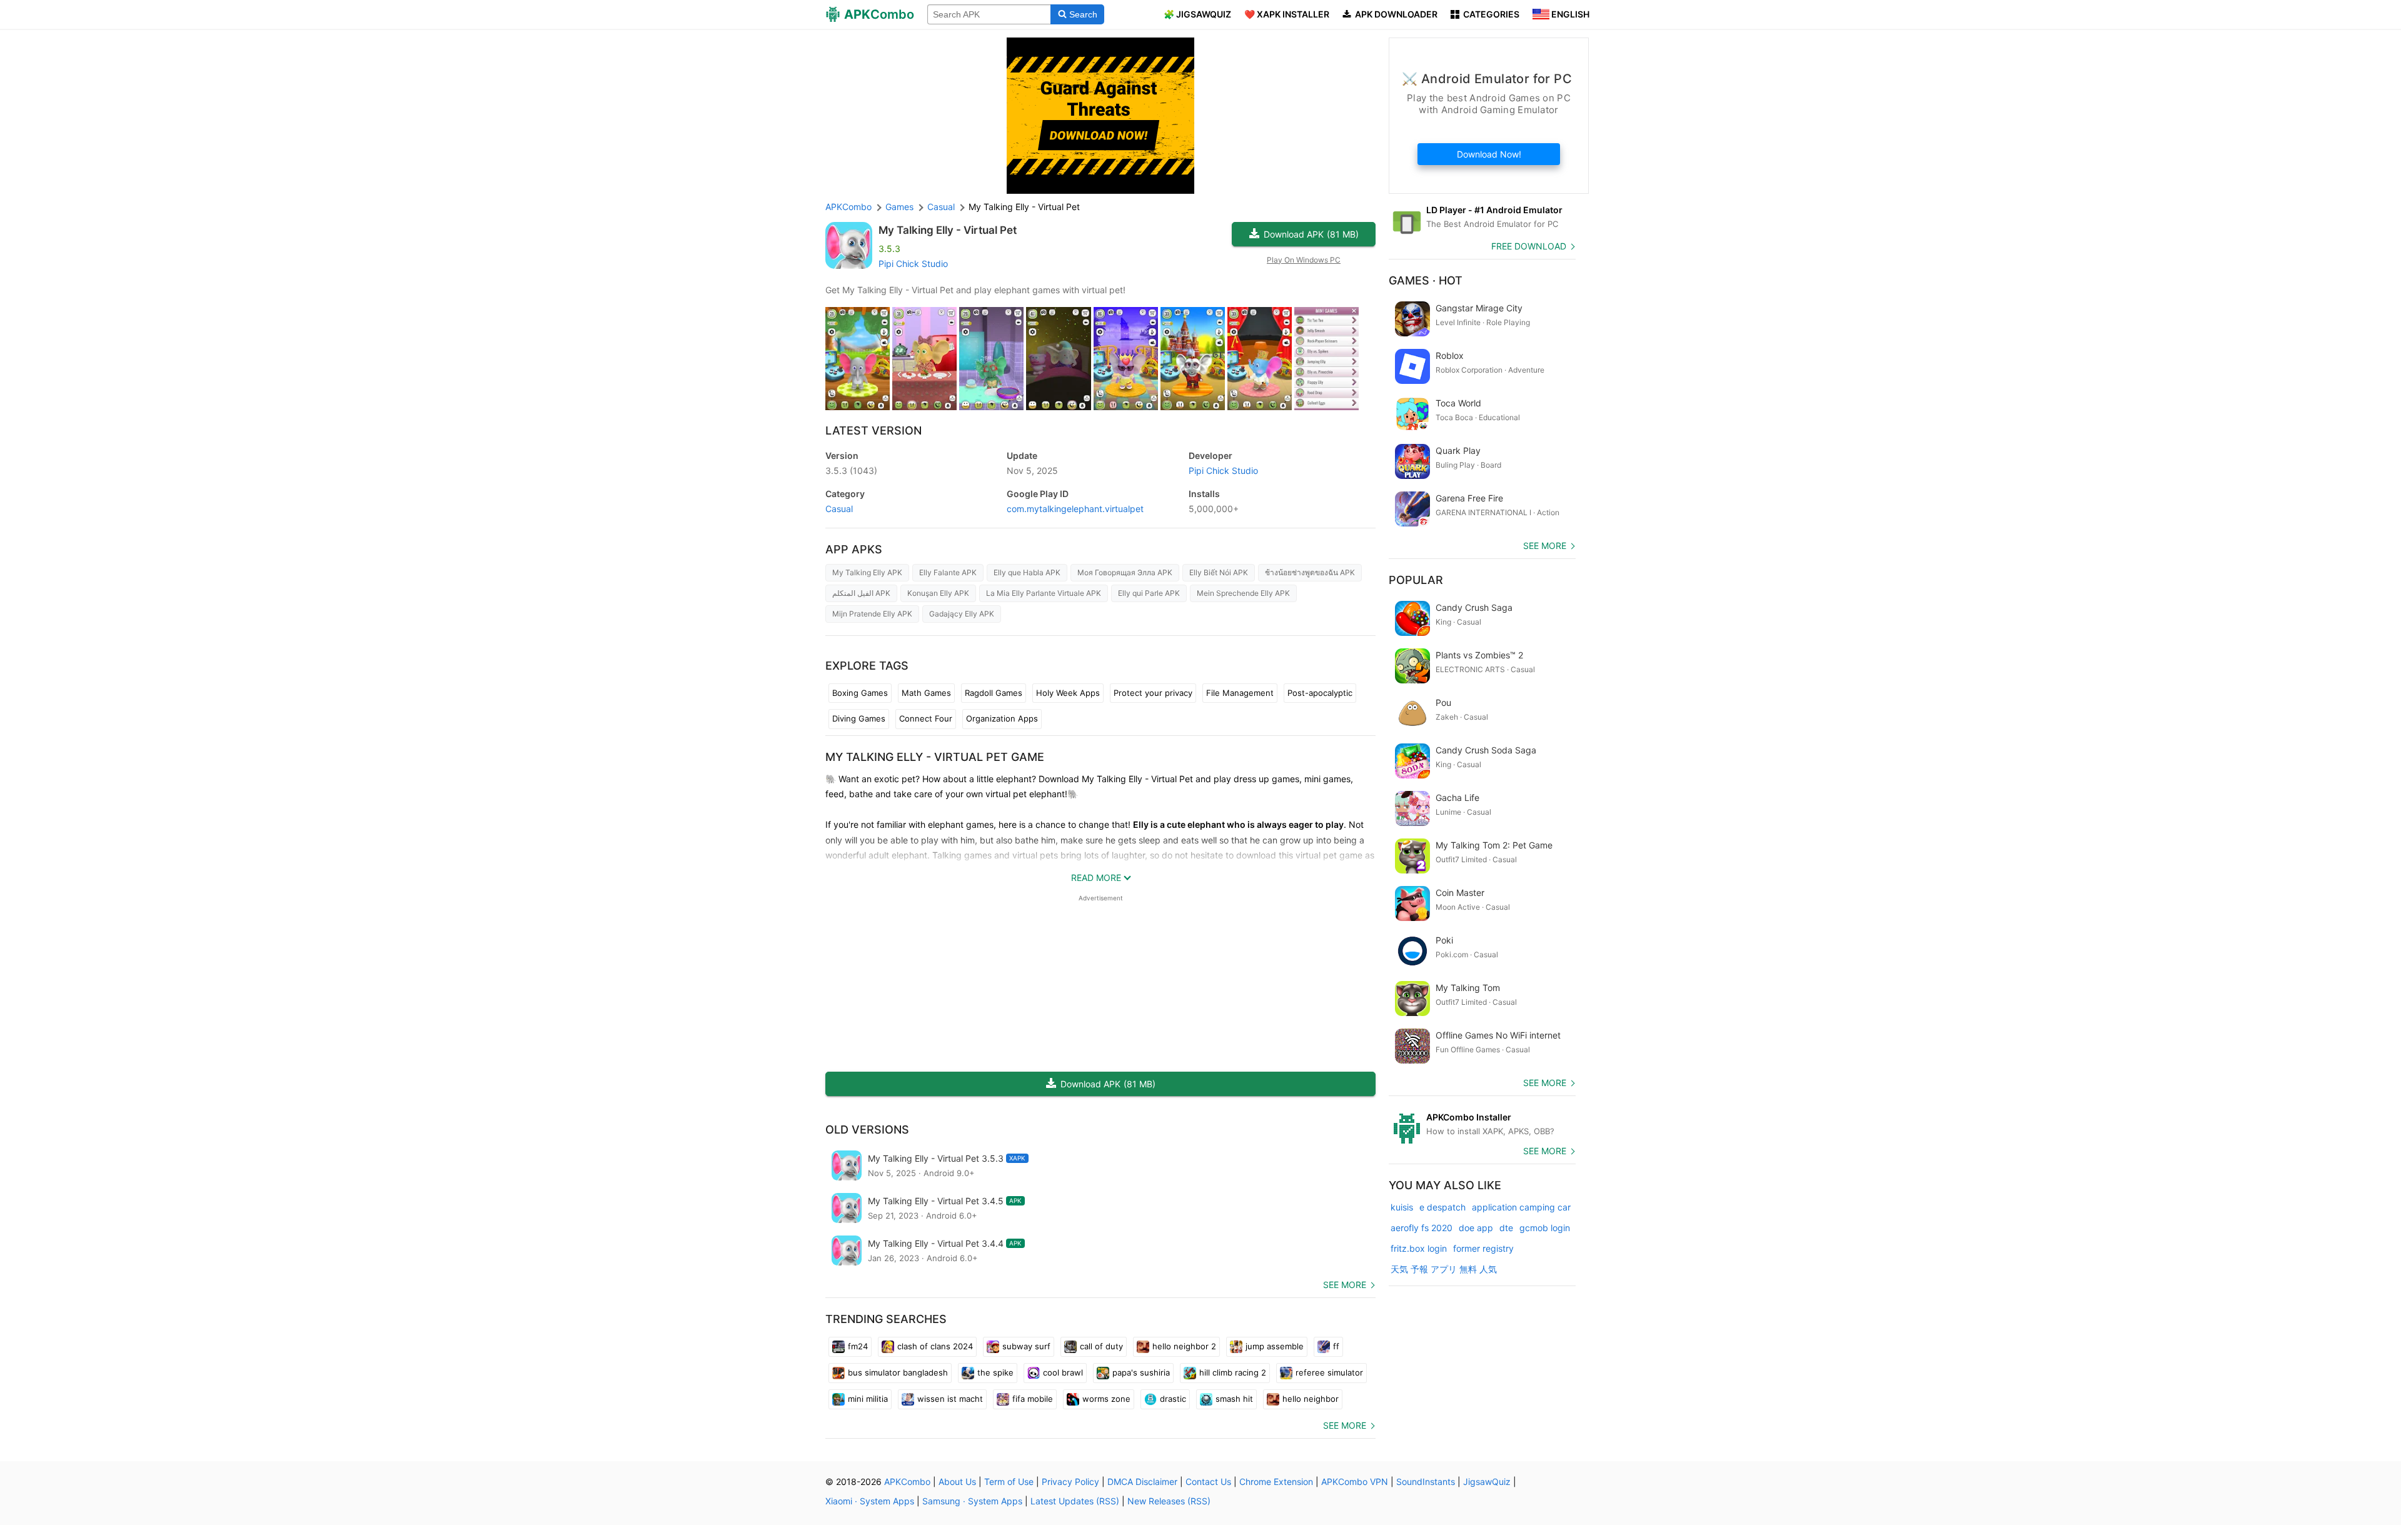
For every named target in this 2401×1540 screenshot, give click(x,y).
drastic (1173, 1399)
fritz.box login (1419, 1248)
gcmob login (1545, 1228)
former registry (1483, 1248)
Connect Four (926, 718)
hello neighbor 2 (1184, 1346)
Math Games (926, 693)
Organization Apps (1002, 718)
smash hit (1234, 1399)
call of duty (1101, 1346)
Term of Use (1009, 1482)
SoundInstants (1426, 1482)
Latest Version (873, 430)
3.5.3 (851, 471)
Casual (839, 509)
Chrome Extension (1276, 1482)
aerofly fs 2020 (1422, 1228)
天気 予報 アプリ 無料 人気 (1444, 1269)
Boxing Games (860, 693)
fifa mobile (1033, 1399)
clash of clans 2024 (935, 1346)
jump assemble (1275, 1346)
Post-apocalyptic (1320, 693)
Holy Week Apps (1068, 693)
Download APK (1311, 234)
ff (1336, 1346)
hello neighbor (1311, 1399)
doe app (1476, 1228)
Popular (1416, 580)
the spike (995, 1372)
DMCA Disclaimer (1142, 1482)
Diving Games (859, 718)
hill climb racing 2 (1233, 1372)
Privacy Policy (1070, 1482)
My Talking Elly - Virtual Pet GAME (935, 757)
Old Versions (867, 1130)
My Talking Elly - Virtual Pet (948, 230)
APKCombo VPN (1355, 1482)
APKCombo (848, 207)
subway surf (1026, 1346)
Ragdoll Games (994, 693)
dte (1506, 1228)
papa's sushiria (1141, 1372)
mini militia (868, 1399)
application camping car (1521, 1207)
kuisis (1402, 1207)
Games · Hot (1426, 280)
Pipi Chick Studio (913, 264)
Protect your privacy (1153, 693)
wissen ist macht (950, 1399)
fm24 (858, 1346)
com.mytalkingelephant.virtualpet (1075, 509)
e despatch (1442, 1207)
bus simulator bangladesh (898, 1372)
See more (1345, 1285)
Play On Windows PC (1304, 260)
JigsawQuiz (1487, 1482)
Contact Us (1208, 1482)
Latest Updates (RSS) (1075, 1501)
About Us (957, 1482)
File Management (1240, 693)
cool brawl (1063, 1372)
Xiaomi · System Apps (870, 1501)
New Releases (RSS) (1169, 1501)
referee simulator (1329, 1372)
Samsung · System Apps (972, 1501)
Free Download (1529, 246)
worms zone (1106, 1399)
